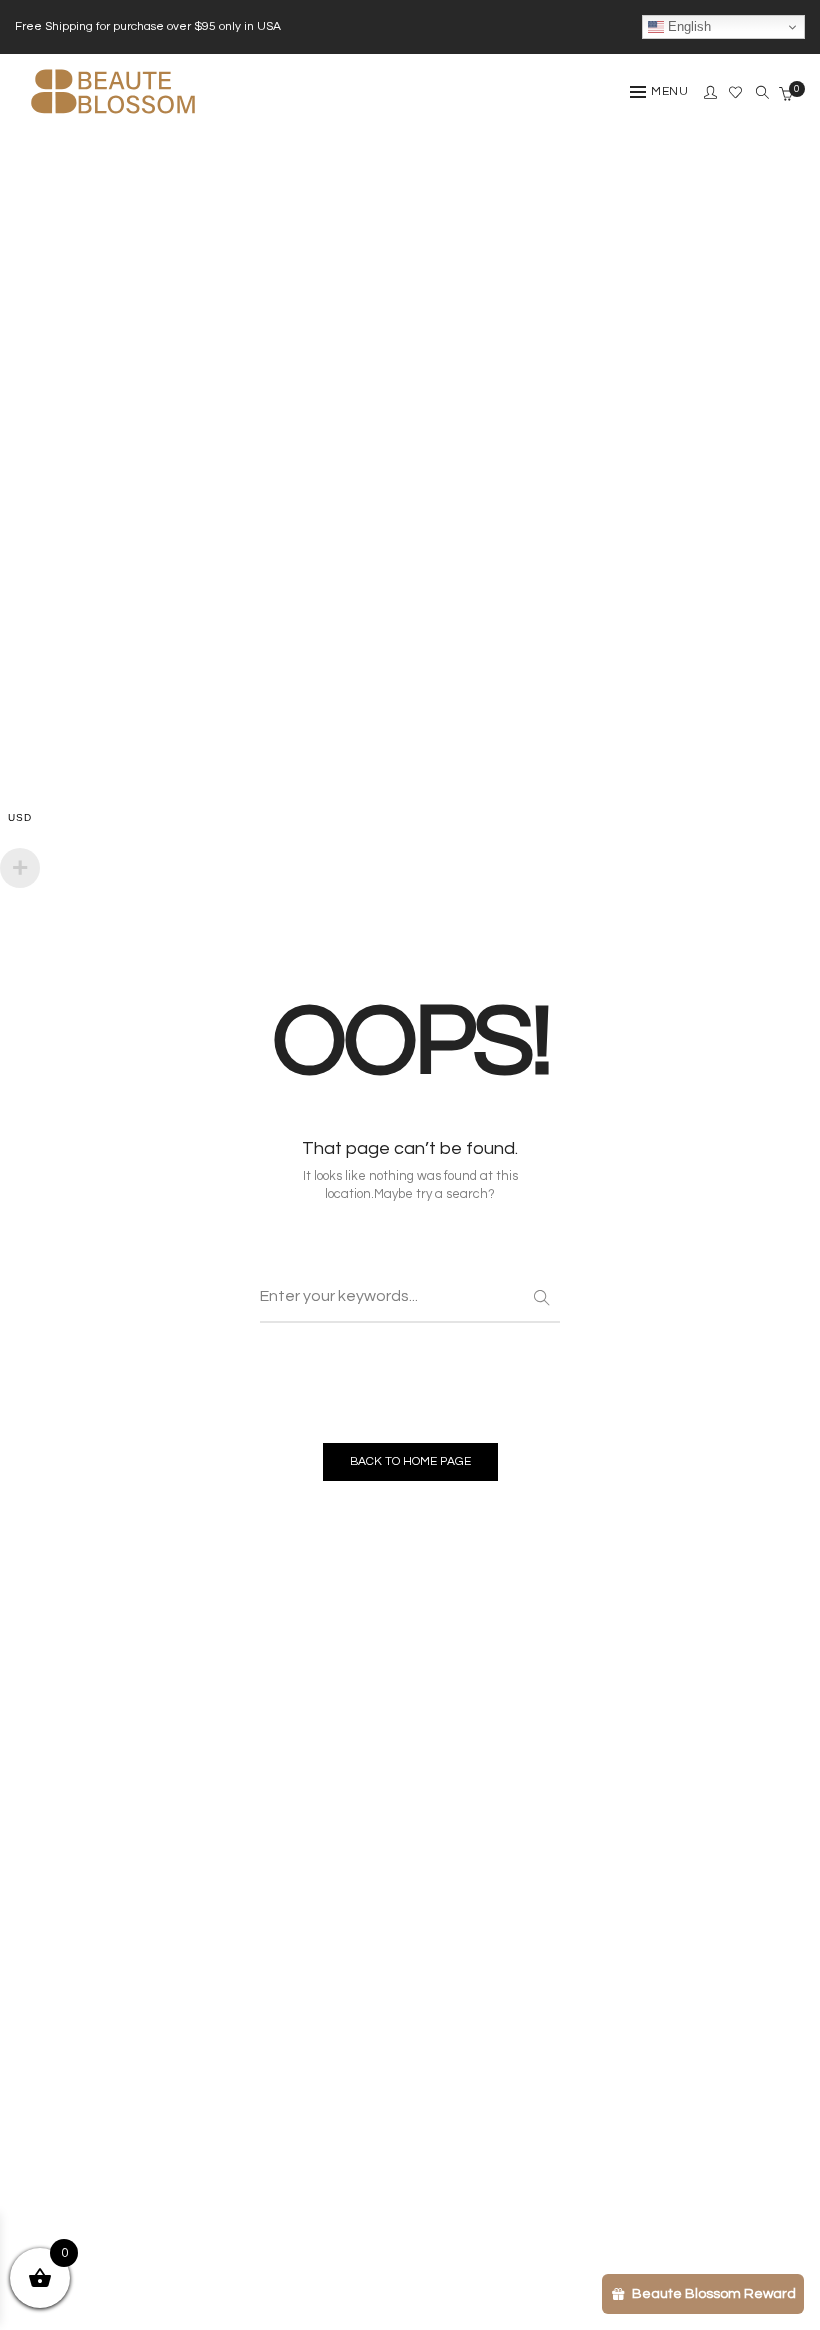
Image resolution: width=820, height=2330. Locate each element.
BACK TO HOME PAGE (410, 1461)
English (687, 26)
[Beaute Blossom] (113, 122)
